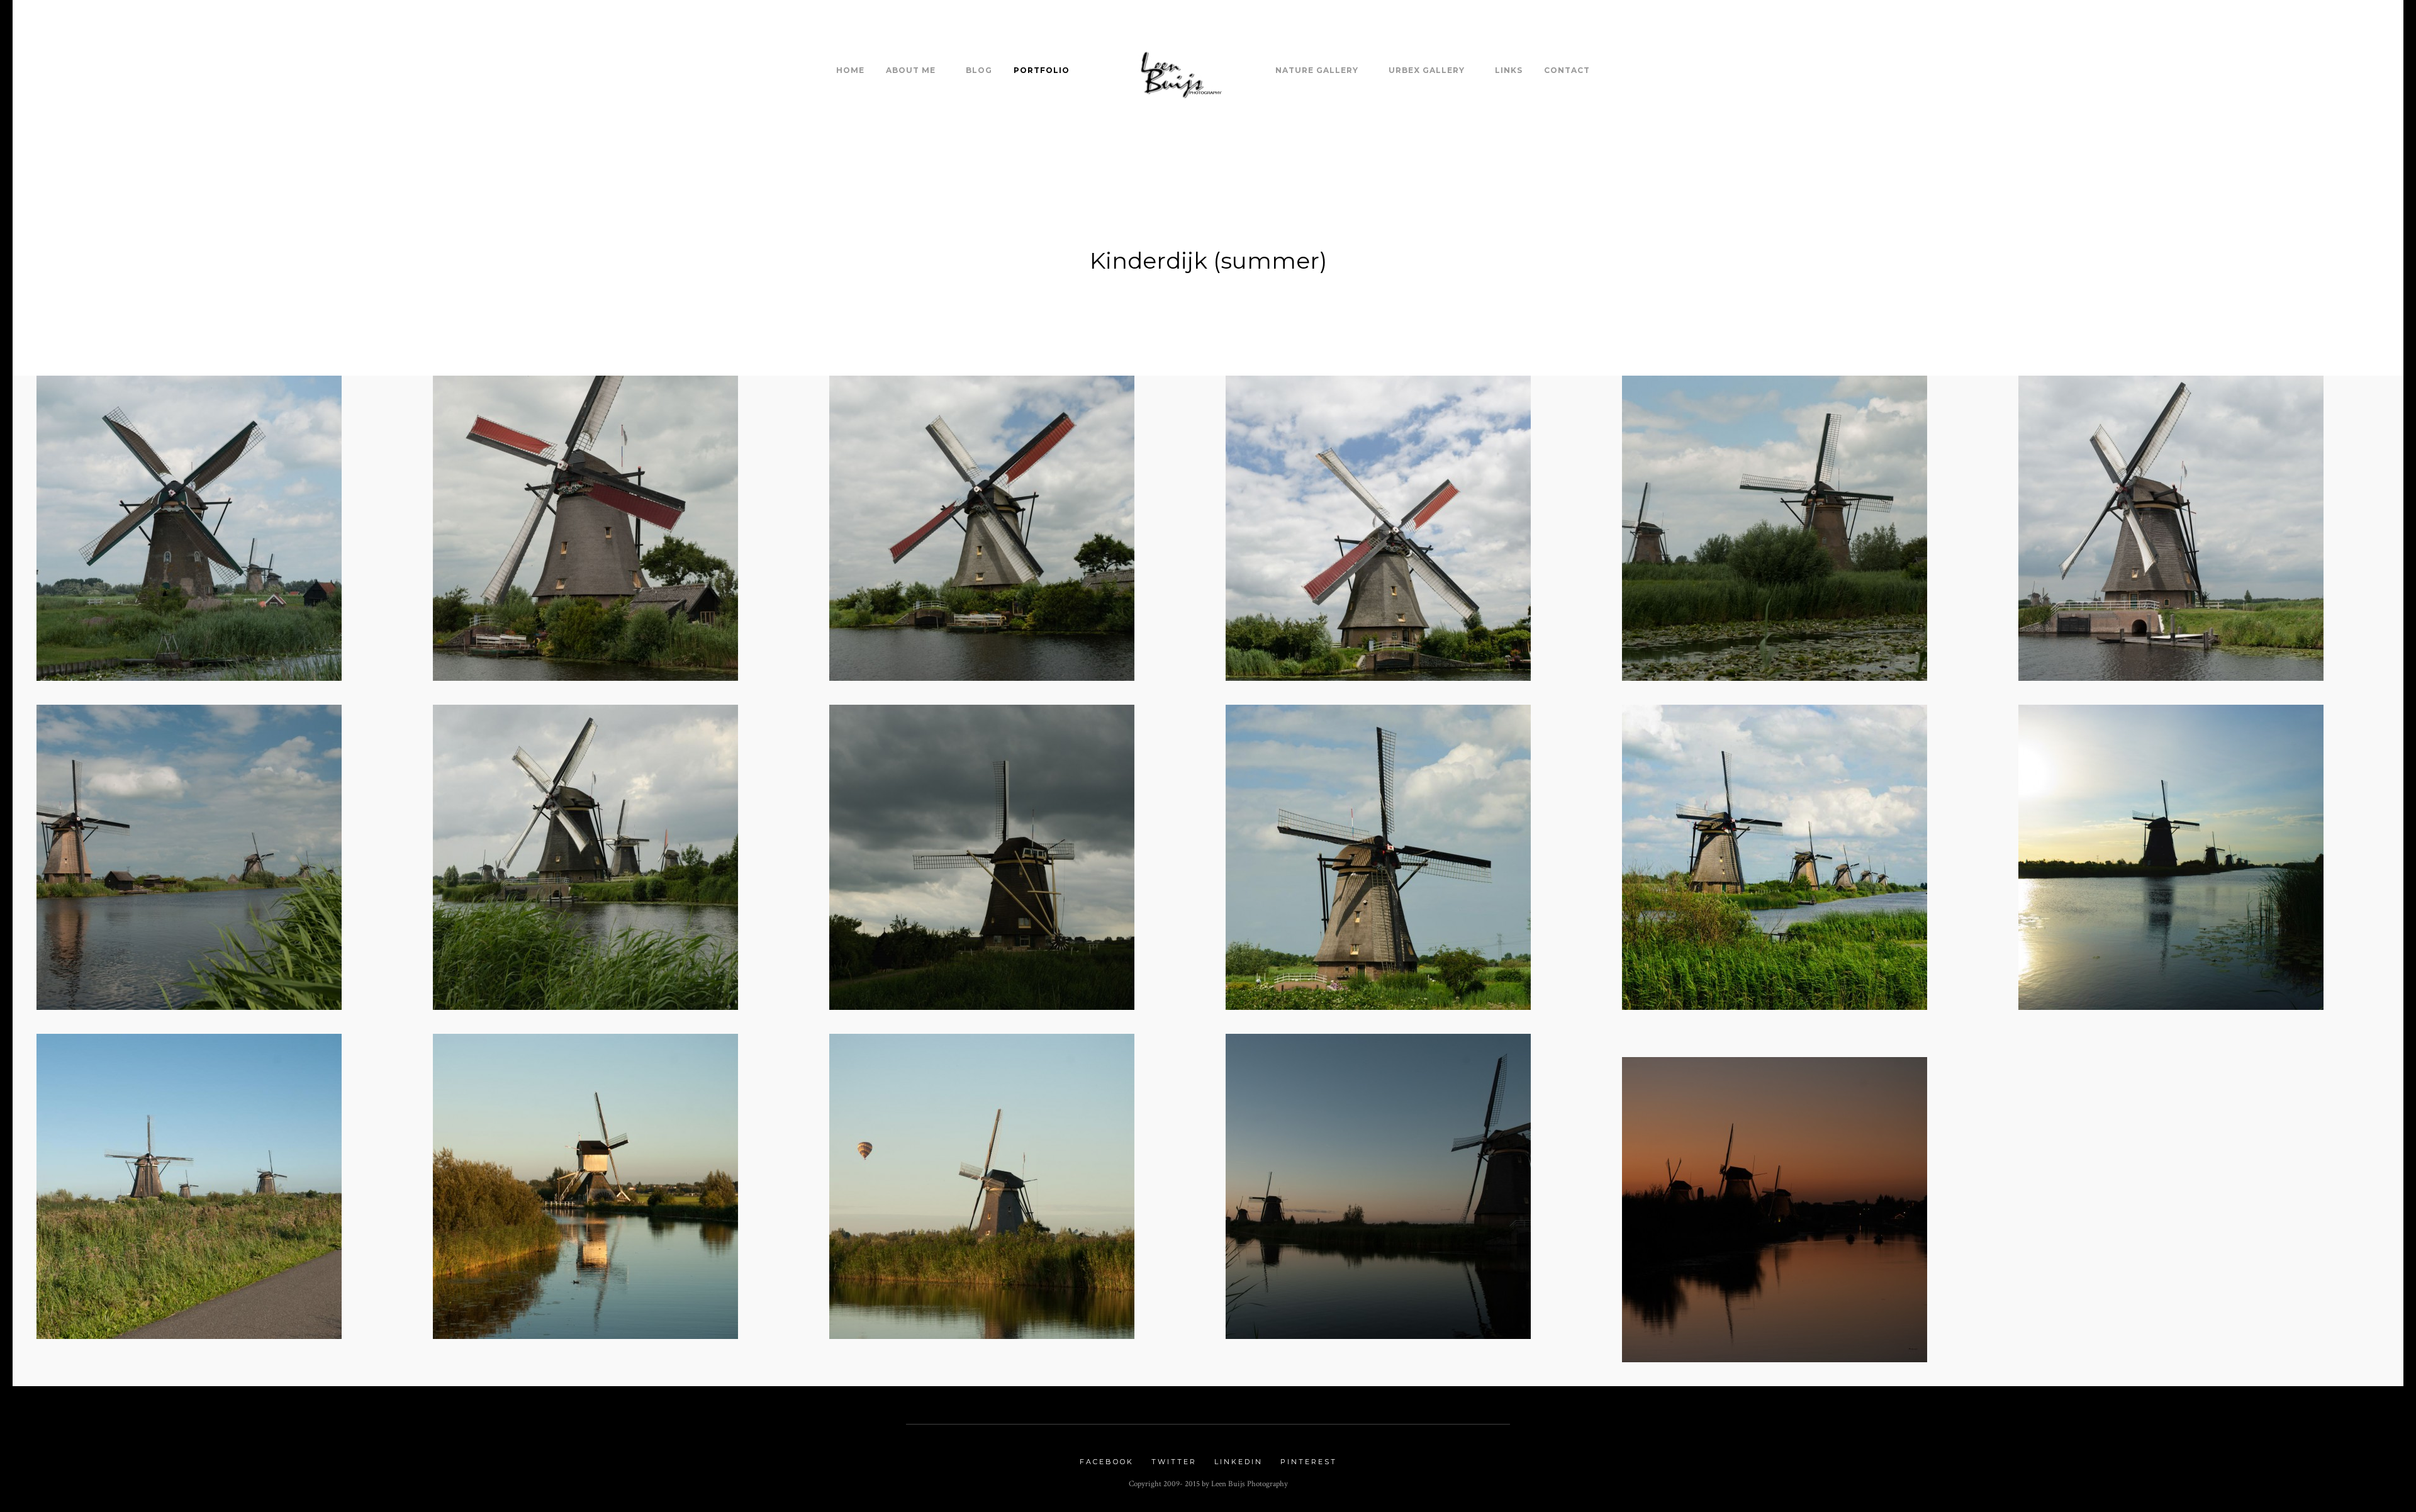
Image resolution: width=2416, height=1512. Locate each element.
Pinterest (1309, 1462)
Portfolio (1042, 70)
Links (1509, 70)
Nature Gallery (1317, 70)
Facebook (1107, 1462)
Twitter (1174, 1462)
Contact (1567, 70)
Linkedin (1239, 1462)
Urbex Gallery (1427, 70)
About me (911, 70)
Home (850, 70)
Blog (979, 70)
